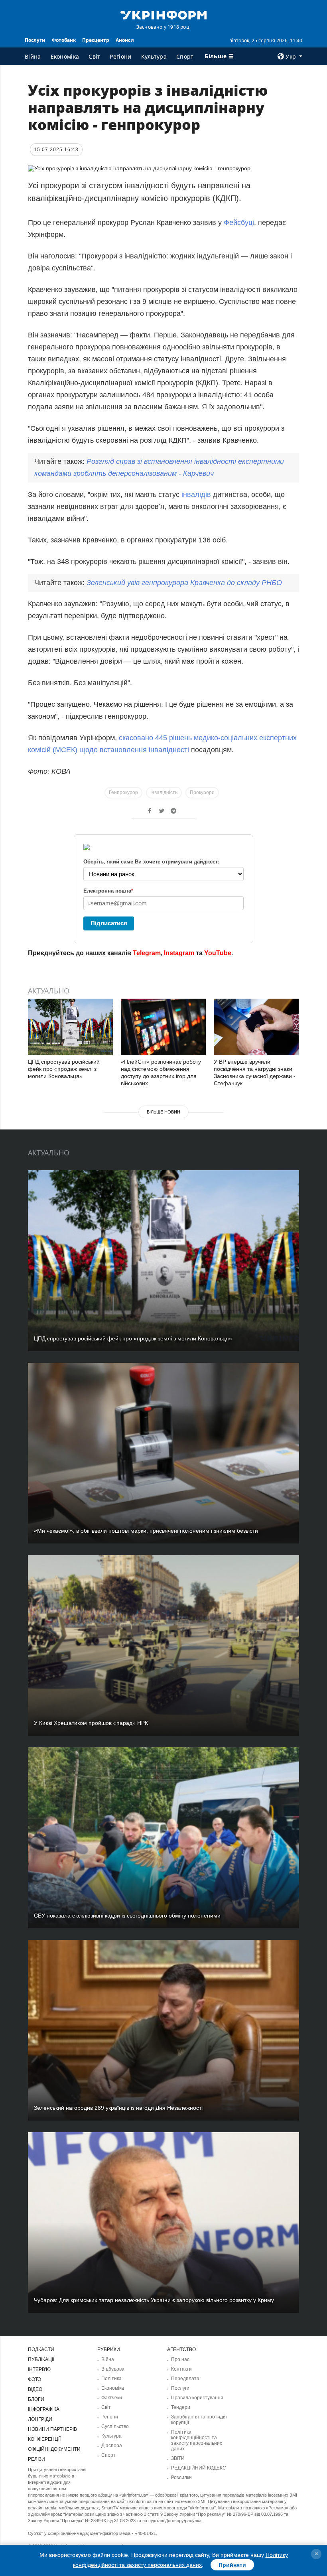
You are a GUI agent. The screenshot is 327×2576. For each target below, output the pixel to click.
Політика (111, 2379)
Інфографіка (44, 2409)
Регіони (120, 56)
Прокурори (202, 792)
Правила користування (197, 2398)
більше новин (163, 1112)
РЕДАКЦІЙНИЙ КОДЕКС (199, 2468)
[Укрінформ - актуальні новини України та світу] (163, 14)
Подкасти (41, 2349)
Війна (33, 56)
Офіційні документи (54, 2449)
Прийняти (232, 2565)
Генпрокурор (123, 792)
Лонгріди (40, 2419)
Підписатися (109, 923)
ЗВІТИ (178, 2458)
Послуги (35, 40)
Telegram (147, 953)
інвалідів (195, 495)
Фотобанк (64, 40)
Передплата (185, 2379)
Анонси (125, 40)
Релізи (36, 2459)
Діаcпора (112, 2446)
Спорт (185, 56)
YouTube (218, 953)
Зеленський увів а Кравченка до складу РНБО (184, 583)
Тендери (181, 2407)
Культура (154, 56)
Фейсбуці (239, 223)
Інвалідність (164, 792)
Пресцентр (96, 40)
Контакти (181, 2369)
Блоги (36, 2399)
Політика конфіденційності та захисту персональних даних (197, 2440)
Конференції (44, 2439)
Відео (35, 2389)
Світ (94, 56)
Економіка (65, 56)
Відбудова (113, 2369)
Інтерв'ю (39, 2369)
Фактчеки (112, 2398)
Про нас (180, 2359)
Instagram (179, 953)
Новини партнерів (52, 2429)
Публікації (41, 2359)
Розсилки (181, 2477)
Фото (34, 2379)
